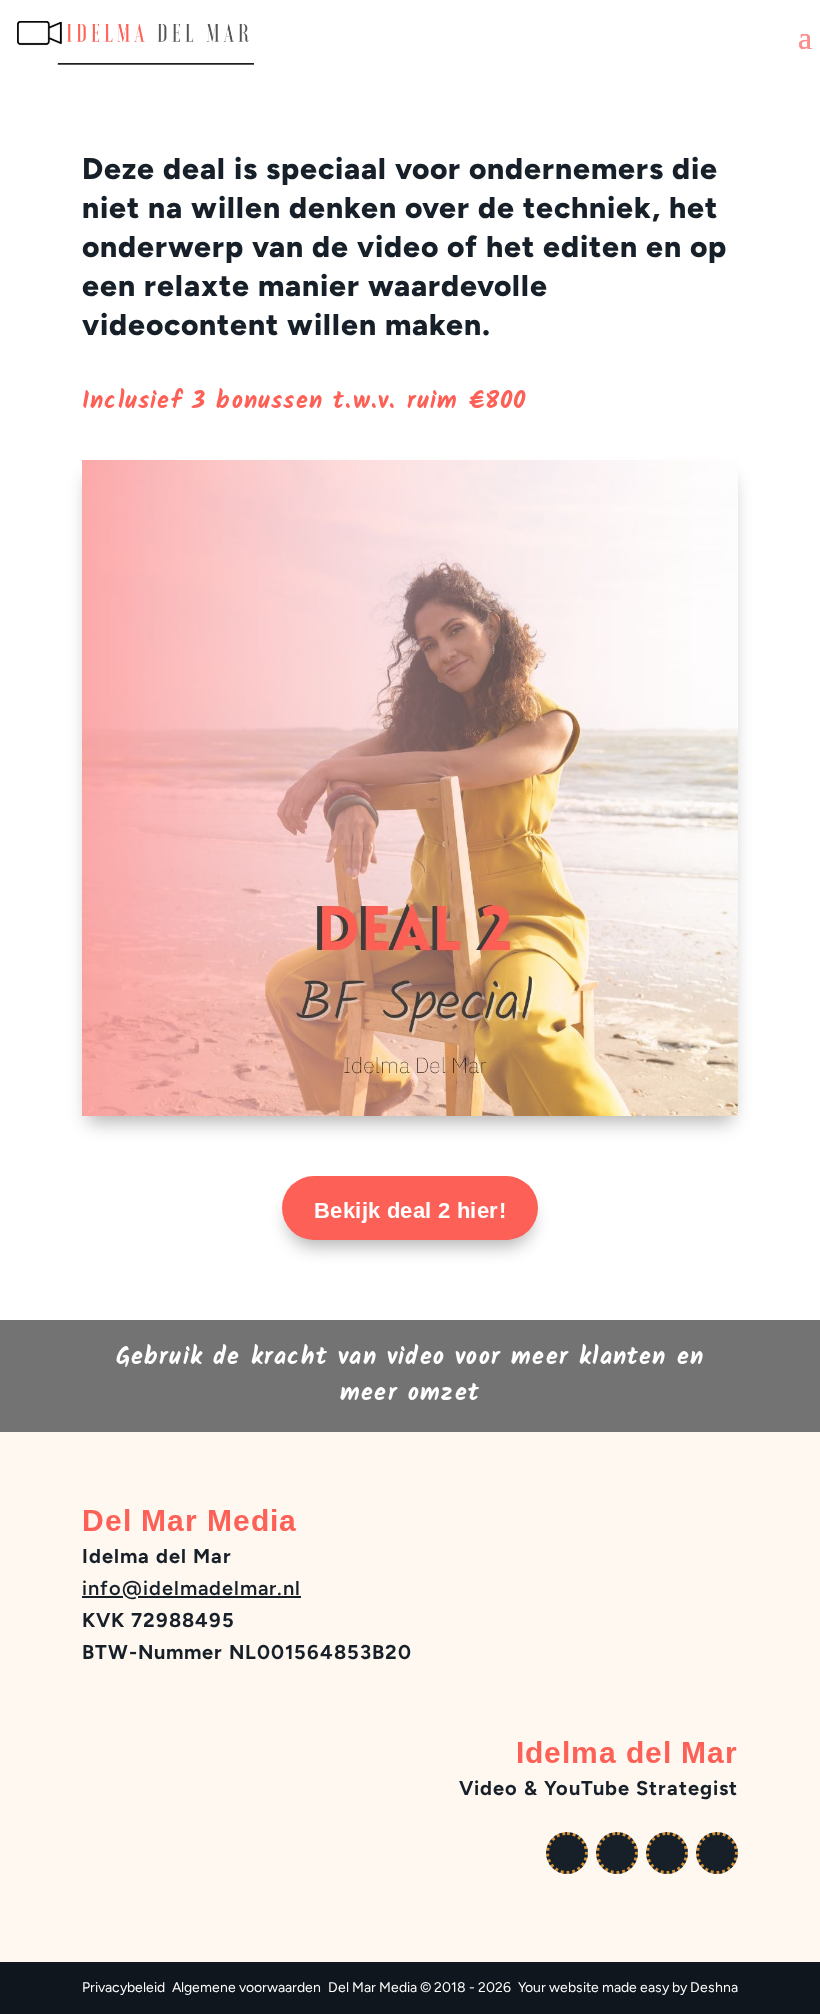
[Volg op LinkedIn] (717, 1853)
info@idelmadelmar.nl (191, 1588)
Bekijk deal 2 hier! (410, 1210)
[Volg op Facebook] (617, 1853)
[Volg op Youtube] (567, 1853)
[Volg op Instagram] (667, 1853)
